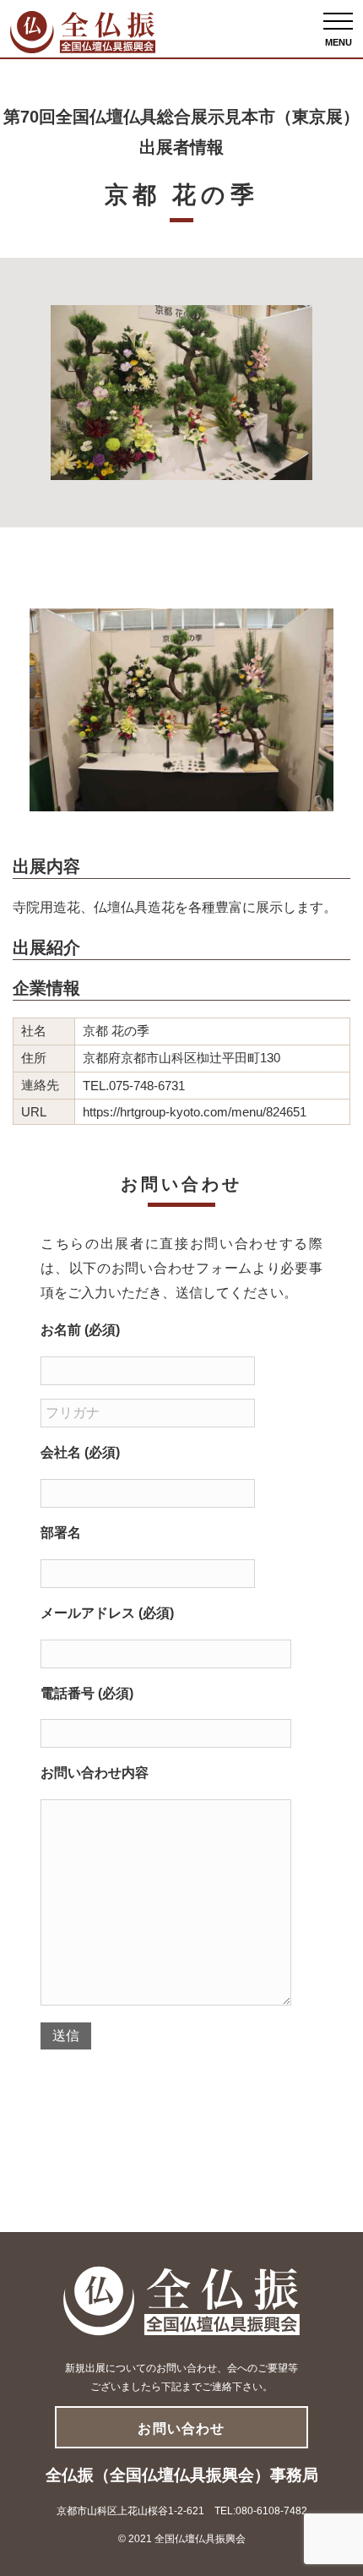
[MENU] (338, 21)
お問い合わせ (181, 2429)
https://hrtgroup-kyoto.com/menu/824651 (195, 1112)
